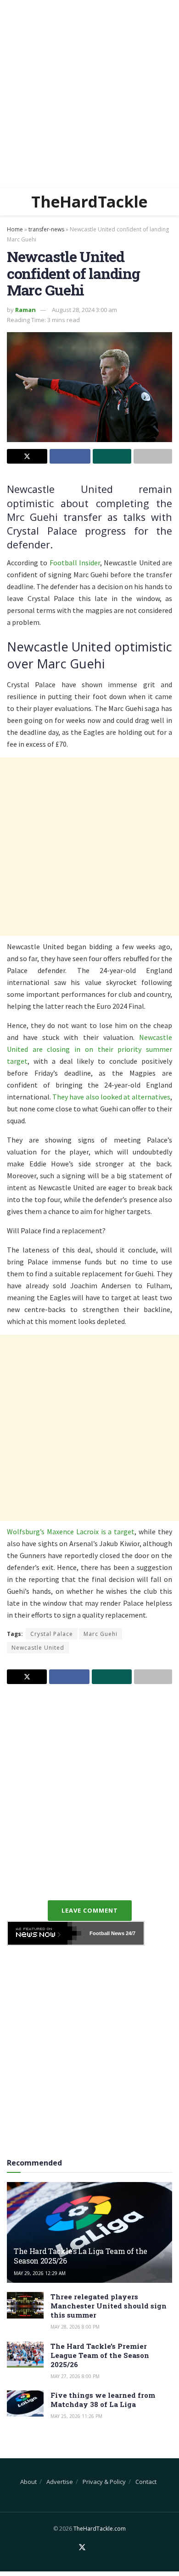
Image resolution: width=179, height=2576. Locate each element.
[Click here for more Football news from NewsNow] (45, 1933)
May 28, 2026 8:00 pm (75, 2327)
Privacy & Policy (104, 2482)
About (28, 2482)
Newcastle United (38, 1648)
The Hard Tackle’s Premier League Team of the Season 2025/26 (100, 2355)
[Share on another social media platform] (153, 456)
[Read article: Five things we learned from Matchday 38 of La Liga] (25, 2404)
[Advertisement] (89, 94)
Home (15, 229)
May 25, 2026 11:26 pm (76, 2416)
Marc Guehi (101, 1634)
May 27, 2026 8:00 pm (75, 2376)
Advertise (60, 2482)
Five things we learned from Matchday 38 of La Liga (103, 2400)
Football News (107, 1933)
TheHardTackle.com (100, 2529)
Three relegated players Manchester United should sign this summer (109, 2306)
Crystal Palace (52, 1634)
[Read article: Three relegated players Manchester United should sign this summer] (25, 2305)
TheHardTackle (89, 202)
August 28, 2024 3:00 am (84, 310)
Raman (25, 310)
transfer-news (46, 229)
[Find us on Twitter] (82, 2548)
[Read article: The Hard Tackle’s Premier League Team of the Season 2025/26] (25, 2354)
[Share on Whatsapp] (112, 456)
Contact (146, 2482)
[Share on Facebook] (70, 456)
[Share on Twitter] (27, 456)
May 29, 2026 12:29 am (40, 2273)
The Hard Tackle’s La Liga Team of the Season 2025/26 (81, 2256)
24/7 (130, 1933)
